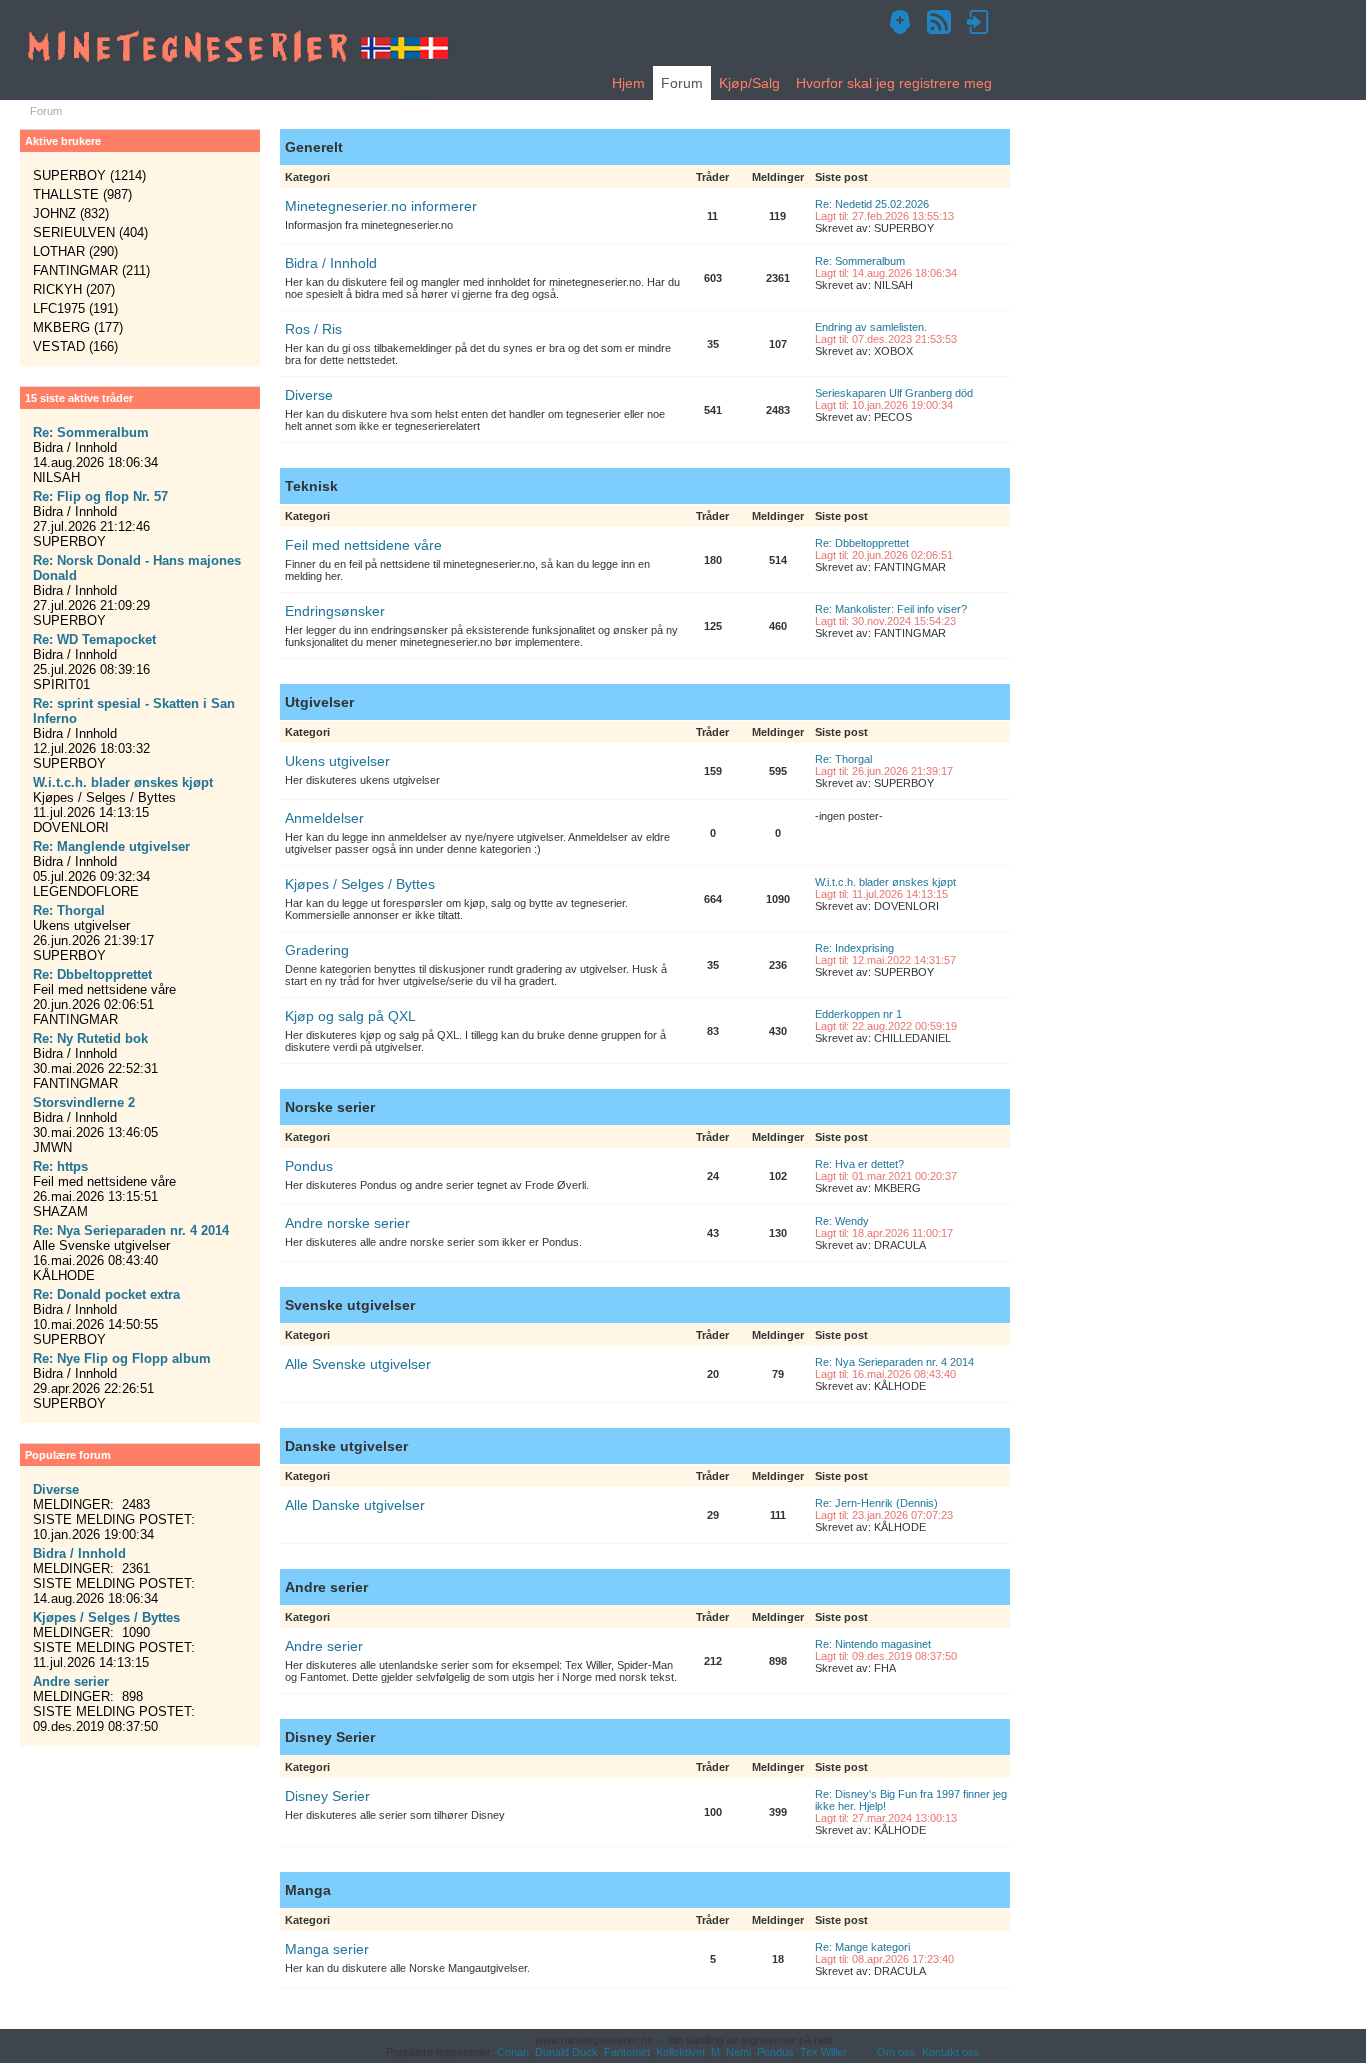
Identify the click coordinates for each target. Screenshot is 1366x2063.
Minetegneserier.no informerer (381, 206)
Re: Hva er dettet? (859, 1164)
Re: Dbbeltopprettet (862, 543)
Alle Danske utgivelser (355, 1505)
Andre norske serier (347, 1223)
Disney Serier (327, 1796)
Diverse (309, 395)
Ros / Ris (313, 329)
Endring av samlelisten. (871, 327)
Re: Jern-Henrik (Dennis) (876, 1503)
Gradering (317, 950)
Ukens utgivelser (337, 761)
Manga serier (327, 1949)
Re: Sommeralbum (860, 261)
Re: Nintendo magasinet (873, 1644)
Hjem (628, 83)
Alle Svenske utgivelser (358, 1364)
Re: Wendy (842, 1221)
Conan (513, 2052)
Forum (682, 83)
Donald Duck (566, 2052)
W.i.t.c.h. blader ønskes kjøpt (885, 882)
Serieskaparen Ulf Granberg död (894, 393)
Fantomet (627, 2052)
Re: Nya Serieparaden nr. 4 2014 (894, 1362)
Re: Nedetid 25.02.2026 (872, 204)
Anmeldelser (324, 818)
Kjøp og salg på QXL (350, 1016)
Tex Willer (823, 2052)
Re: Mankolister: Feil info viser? (891, 609)
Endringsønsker (335, 611)
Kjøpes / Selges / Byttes (360, 884)
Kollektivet (680, 2052)
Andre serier (324, 1646)
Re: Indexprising (854, 948)
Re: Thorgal (843, 759)
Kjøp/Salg (749, 83)
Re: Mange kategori (862, 1947)
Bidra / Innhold (331, 263)
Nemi (738, 2052)
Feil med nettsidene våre (363, 545)
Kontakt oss (951, 2052)
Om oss (896, 2052)
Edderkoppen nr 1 (858, 1014)
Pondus (309, 1166)
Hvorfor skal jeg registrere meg (894, 83)
